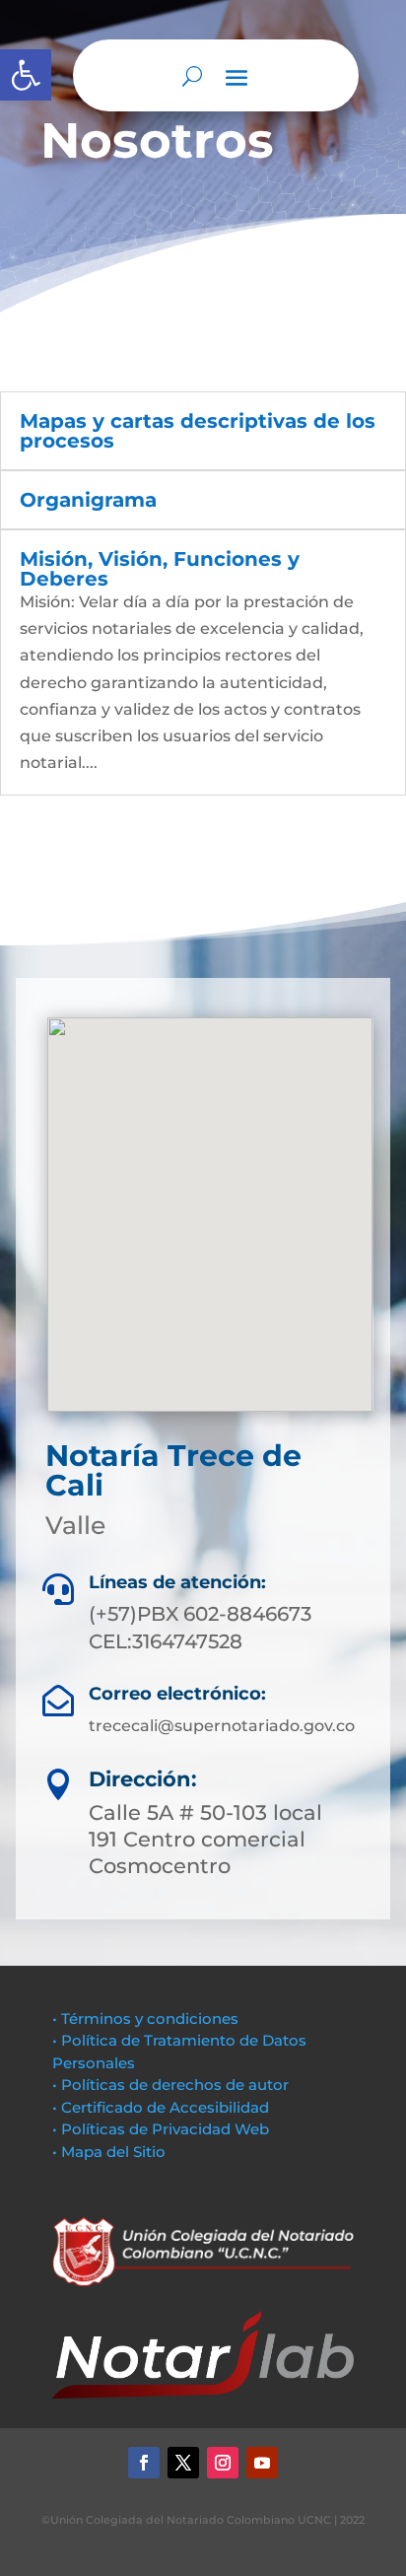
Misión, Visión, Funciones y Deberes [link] (160, 569)
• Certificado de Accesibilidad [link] (161, 2107)
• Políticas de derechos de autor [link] (170, 2085)
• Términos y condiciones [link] (145, 2019)
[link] (26, 75)
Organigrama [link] (88, 500)
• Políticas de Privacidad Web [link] (161, 2129)
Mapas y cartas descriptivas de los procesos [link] (198, 431)
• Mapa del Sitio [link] (111, 2152)
